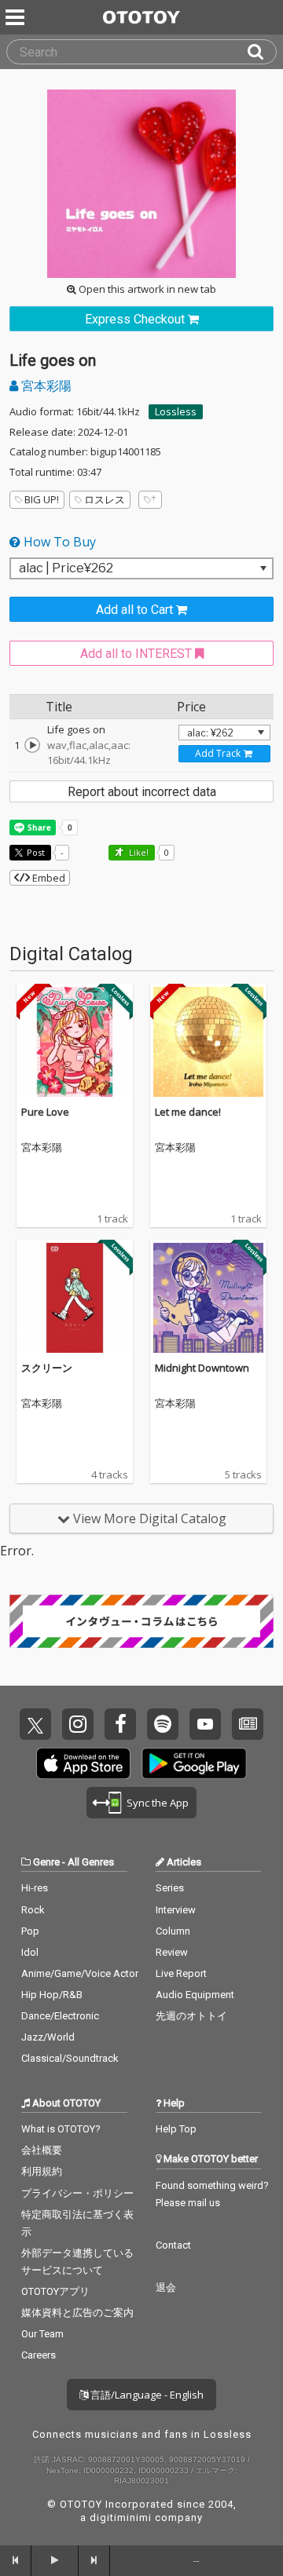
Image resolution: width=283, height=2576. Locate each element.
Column (173, 1931)
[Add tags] (150, 500)
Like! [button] (138, 852)
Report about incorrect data (142, 792)
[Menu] (17, 17)
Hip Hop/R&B (52, 1995)
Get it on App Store (83, 1763)
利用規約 (42, 2171)
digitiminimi (121, 2518)
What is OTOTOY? (61, 2129)
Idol (30, 1952)
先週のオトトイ (191, 2016)
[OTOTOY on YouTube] (205, 1724)
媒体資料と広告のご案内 (77, 2313)
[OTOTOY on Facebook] (120, 1724)
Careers (39, 2355)
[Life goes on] (32, 745)
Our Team (42, 2334)
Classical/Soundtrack (70, 2058)
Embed (48, 878)
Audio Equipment (195, 1995)
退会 (166, 2287)
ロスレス (105, 499)
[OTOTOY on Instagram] (78, 1724)
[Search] (262, 52)
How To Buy (58, 542)
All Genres (91, 1862)
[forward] (94, 2560)
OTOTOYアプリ (55, 2291)
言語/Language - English (146, 2395)
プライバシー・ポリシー (77, 2193)
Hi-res (35, 1888)
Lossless (176, 411)
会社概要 (42, 2150)
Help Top (176, 2129)
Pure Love (45, 1112)
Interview (176, 1910)
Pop (30, 1931)
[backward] (16, 2560)
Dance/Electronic (60, 2016)
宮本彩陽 (45, 385)
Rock (33, 1910)
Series (170, 1888)
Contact (173, 2245)
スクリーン (47, 1368)
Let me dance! (188, 1112)
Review (172, 1952)
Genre (46, 1862)
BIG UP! (42, 499)
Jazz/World (48, 2037)
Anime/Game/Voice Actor (80, 1973)
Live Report (181, 1973)
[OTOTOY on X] (35, 1724)
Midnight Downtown (202, 1368)
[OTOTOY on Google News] (248, 1724)
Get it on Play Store (194, 1763)
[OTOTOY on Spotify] (163, 1724)
